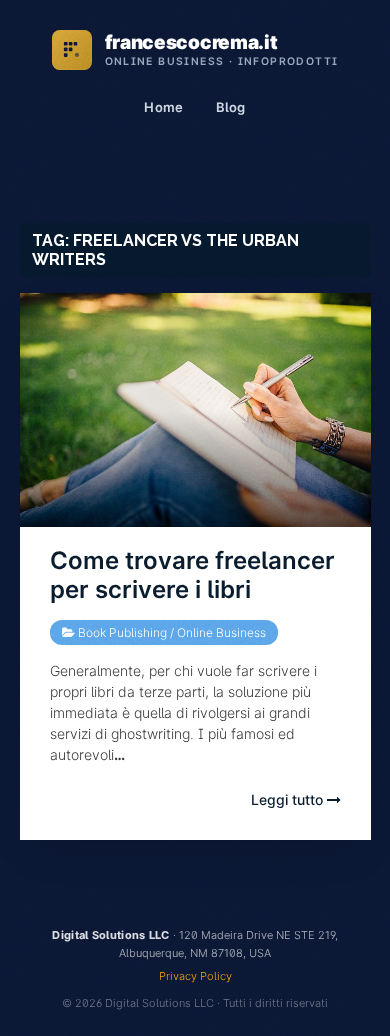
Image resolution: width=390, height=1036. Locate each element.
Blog (231, 107)
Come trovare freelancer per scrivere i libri (192, 575)
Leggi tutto (289, 799)
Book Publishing (122, 632)
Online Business (221, 632)
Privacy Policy (195, 976)
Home (163, 107)
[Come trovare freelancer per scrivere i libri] (195, 410)
